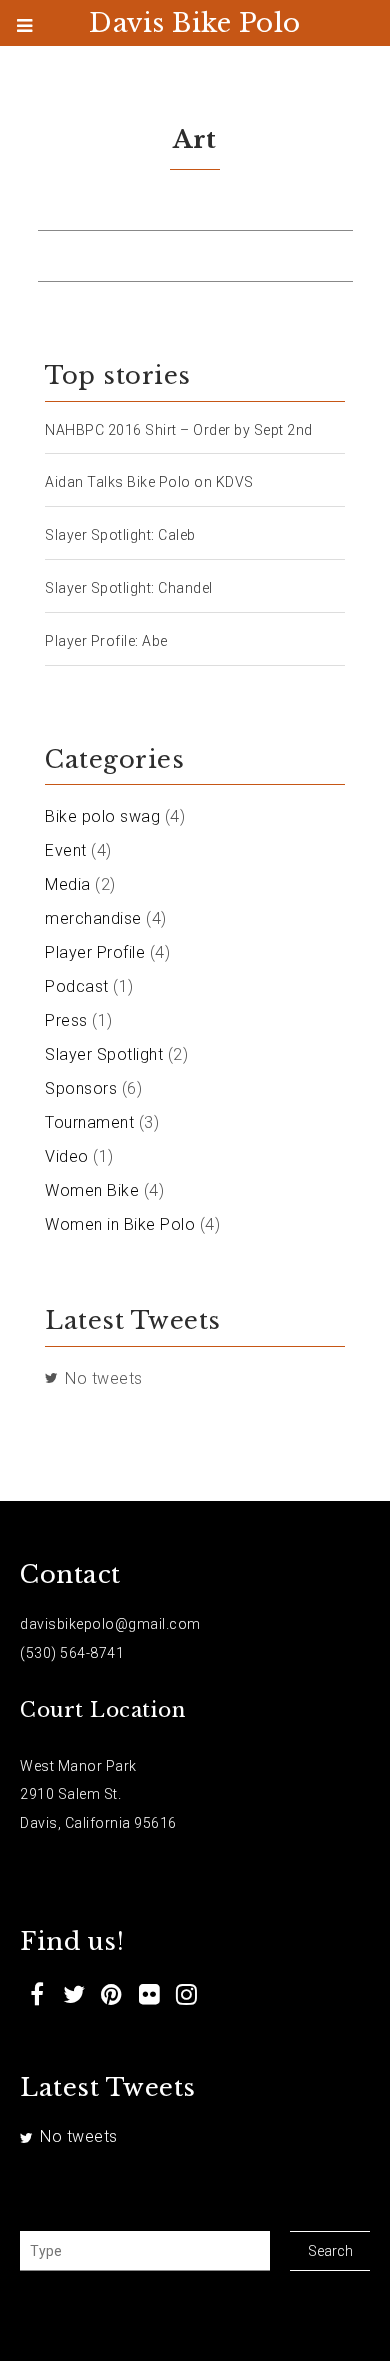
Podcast (77, 986)
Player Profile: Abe (106, 641)
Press (66, 1020)
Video (67, 1156)
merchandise (93, 918)
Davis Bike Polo (195, 23)
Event (66, 850)
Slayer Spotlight (104, 1054)
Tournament (89, 1122)
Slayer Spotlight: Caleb (120, 535)
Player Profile (95, 952)
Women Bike (92, 1190)
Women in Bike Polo (120, 1224)
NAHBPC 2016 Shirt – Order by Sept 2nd (179, 430)
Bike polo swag (102, 816)
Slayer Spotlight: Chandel (129, 588)
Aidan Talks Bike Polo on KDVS (149, 482)
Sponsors (81, 1088)
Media (68, 884)
